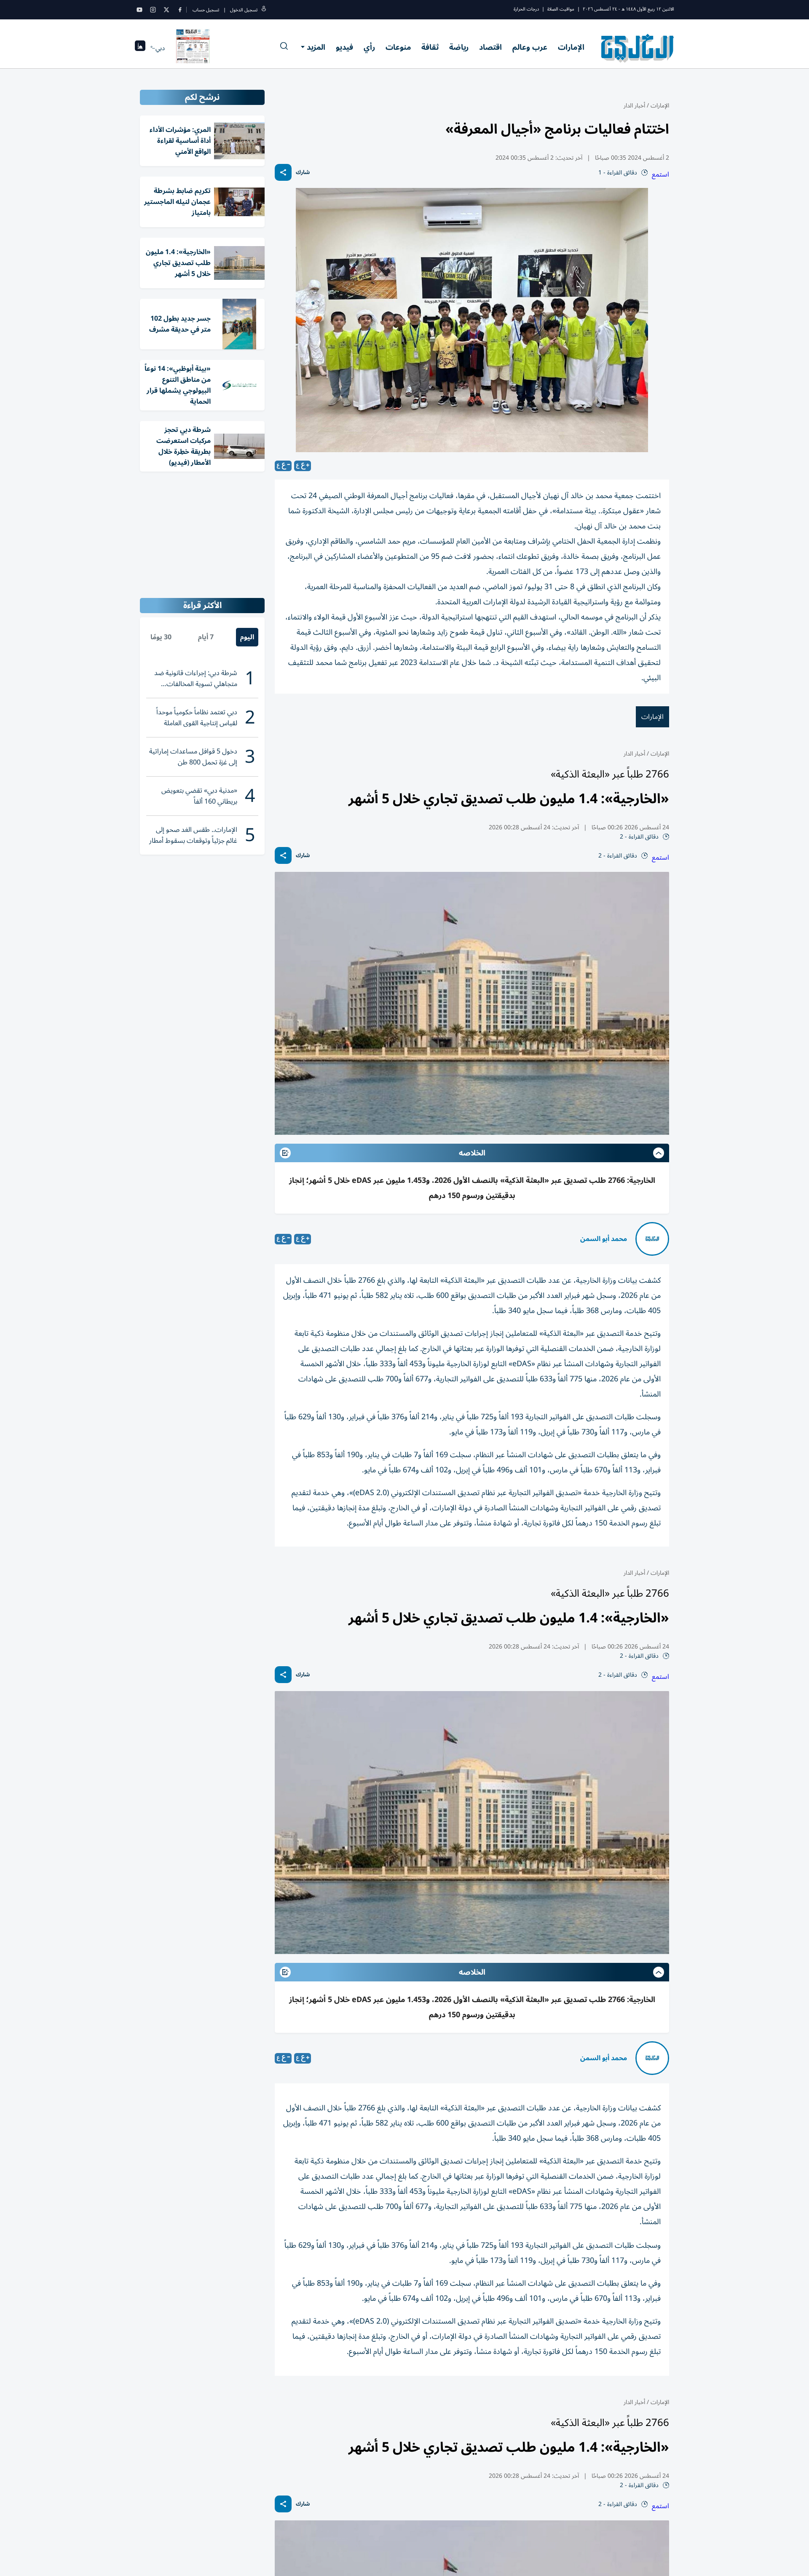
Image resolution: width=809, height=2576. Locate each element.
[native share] (283, 172)
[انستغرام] (153, 10)
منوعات (398, 47)
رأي (369, 47)
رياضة (459, 47)
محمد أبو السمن (604, 1239)
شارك (303, 173)
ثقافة (430, 47)
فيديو (344, 47)
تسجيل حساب (206, 10)
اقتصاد (490, 47)
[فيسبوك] (180, 10)
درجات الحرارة (526, 9)
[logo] (638, 48)
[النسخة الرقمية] (193, 48)
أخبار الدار (634, 106)
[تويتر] (166, 10)
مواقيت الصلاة (561, 9)
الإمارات (571, 47)
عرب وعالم (530, 47)
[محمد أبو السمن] (652, 1239)
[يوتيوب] (139, 10)
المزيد (316, 47)
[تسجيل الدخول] (264, 10)
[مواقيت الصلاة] (140, 48)
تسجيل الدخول (244, 10)
